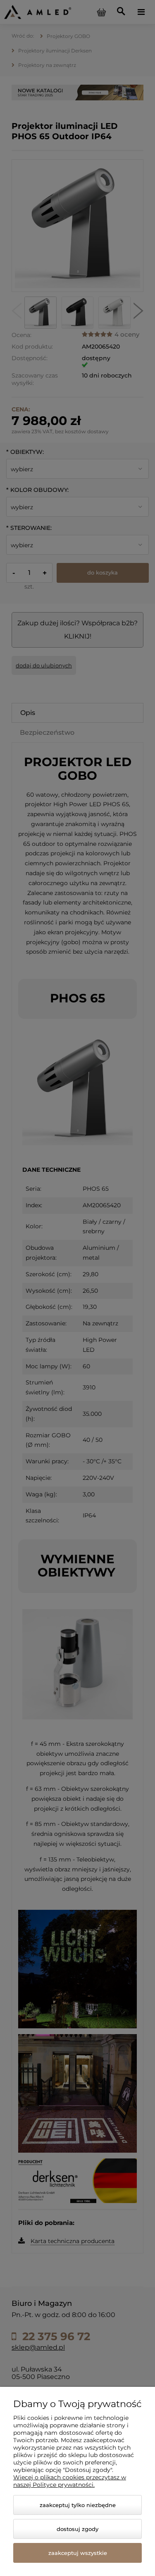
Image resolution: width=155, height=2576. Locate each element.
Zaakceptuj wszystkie (78, 2553)
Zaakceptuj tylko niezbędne (78, 2505)
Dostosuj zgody (77, 2529)
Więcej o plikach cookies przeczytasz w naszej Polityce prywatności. (70, 2481)
